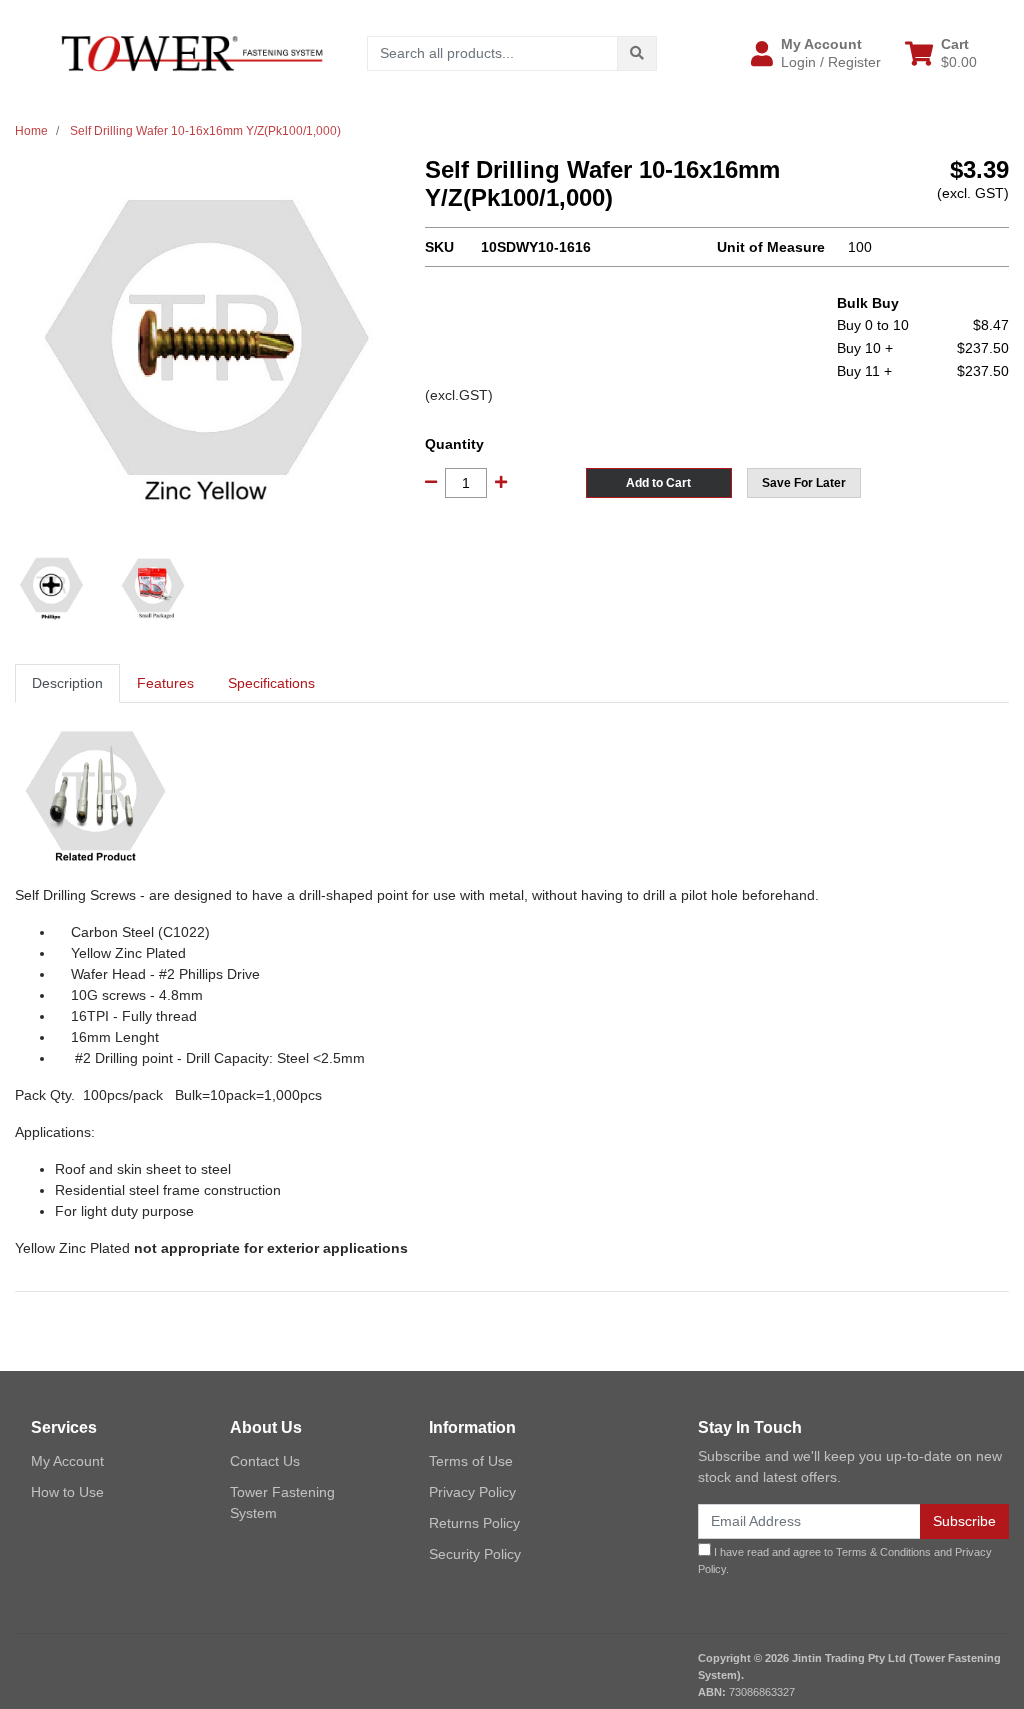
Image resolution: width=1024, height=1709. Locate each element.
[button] (816, 53)
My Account (67, 1461)
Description (67, 683)
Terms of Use (471, 1461)
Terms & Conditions (883, 1552)
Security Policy (475, 1554)
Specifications (271, 683)
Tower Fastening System (282, 1502)
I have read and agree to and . (845, 1560)
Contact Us (265, 1461)
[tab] (67, 683)
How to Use (67, 1492)
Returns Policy (474, 1523)
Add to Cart (658, 483)
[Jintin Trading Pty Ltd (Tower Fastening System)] (192, 52)
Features (165, 683)
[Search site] (637, 53)
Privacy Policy (472, 1492)
